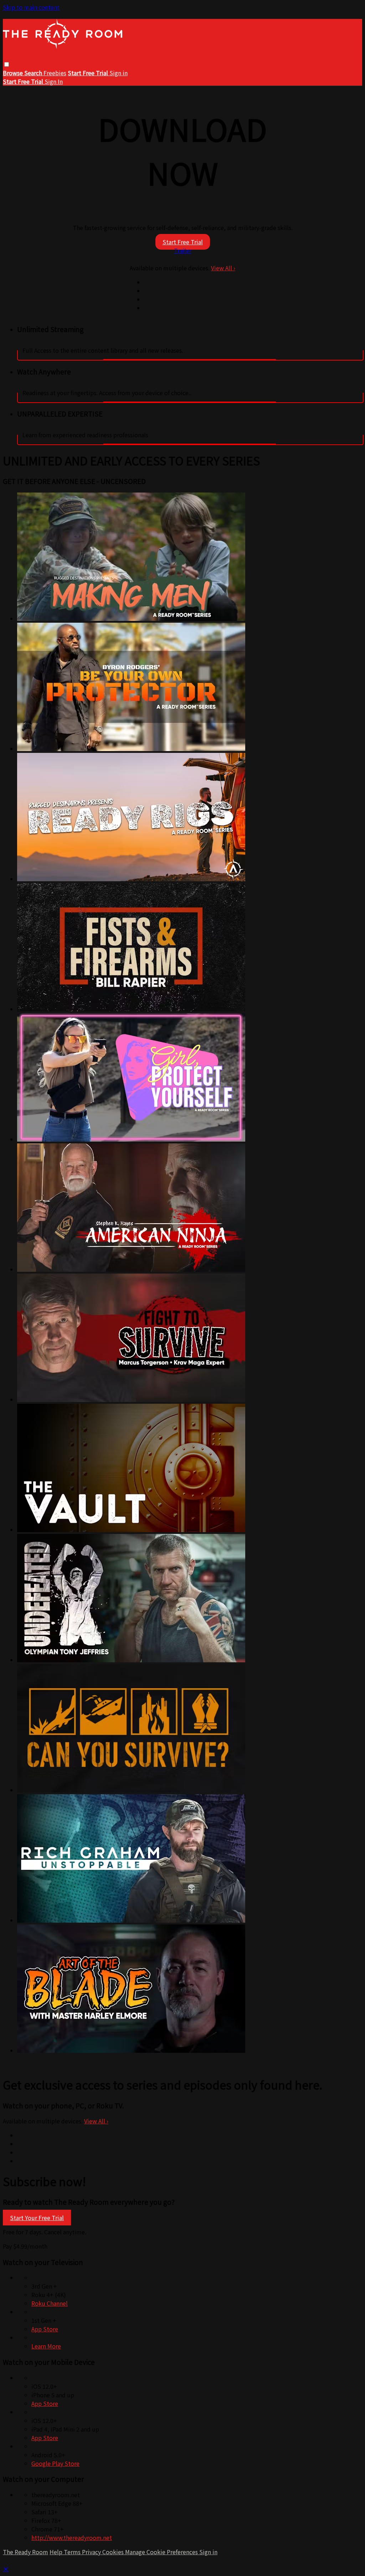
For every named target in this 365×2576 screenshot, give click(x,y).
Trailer (183, 250)
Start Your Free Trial (37, 2218)
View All (223, 268)
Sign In (54, 81)
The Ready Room (25, 2552)
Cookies (114, 2552)
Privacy (92, 2552)
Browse (14, 73)
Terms (73, 2552)
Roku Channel (50, 2303)
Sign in (119, 73)
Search (34, 73)
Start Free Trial (183, 242)
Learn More (46, 2346)
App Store (45, 2329)
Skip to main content (31, 7)
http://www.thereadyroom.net (72, 2537)
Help (57, 2552)
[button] (7, 64)
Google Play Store (55, 2463)
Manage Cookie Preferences (162, 2552)
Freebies (55, 73)
